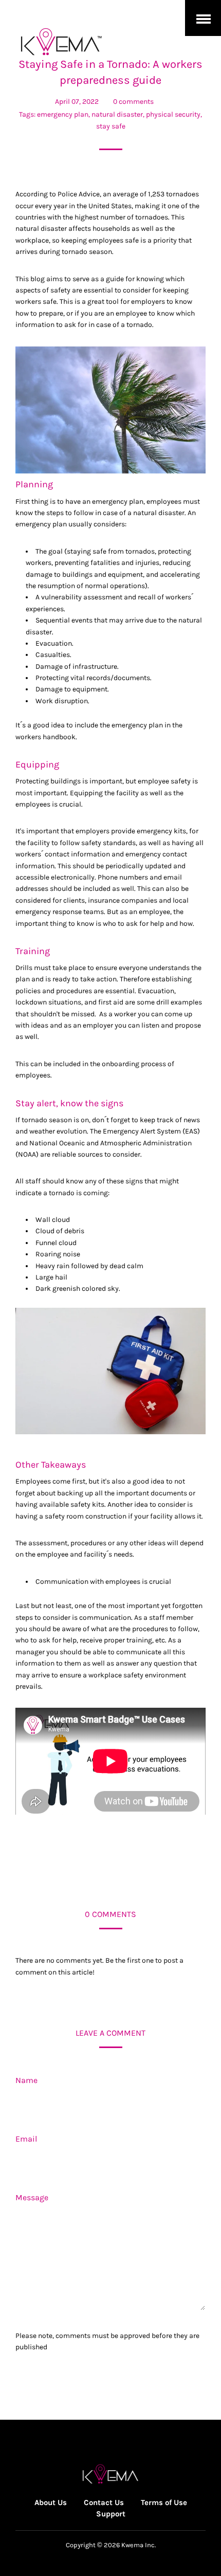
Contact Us (104, 2502)
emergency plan (63, 114)
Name (26, 2080)
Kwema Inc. (139, 2545)
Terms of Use (164, 2502)
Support (111, 2514)
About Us (51, 2502)
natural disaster (117, 114)
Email (26, 2139)
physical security (173, 114)
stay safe (111, 126)
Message (32, 2197)
